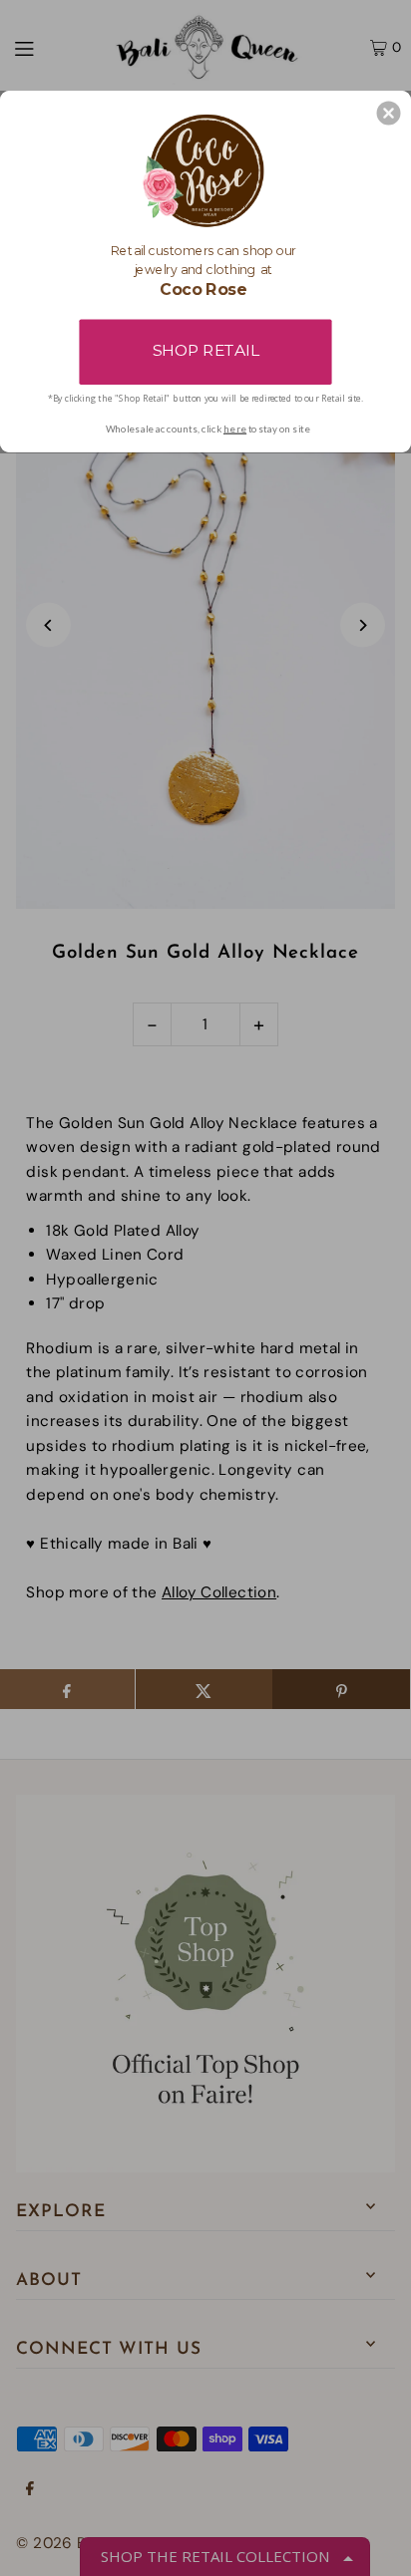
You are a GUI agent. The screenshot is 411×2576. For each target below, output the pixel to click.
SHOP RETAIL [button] (205, 350)
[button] (389, 113)
